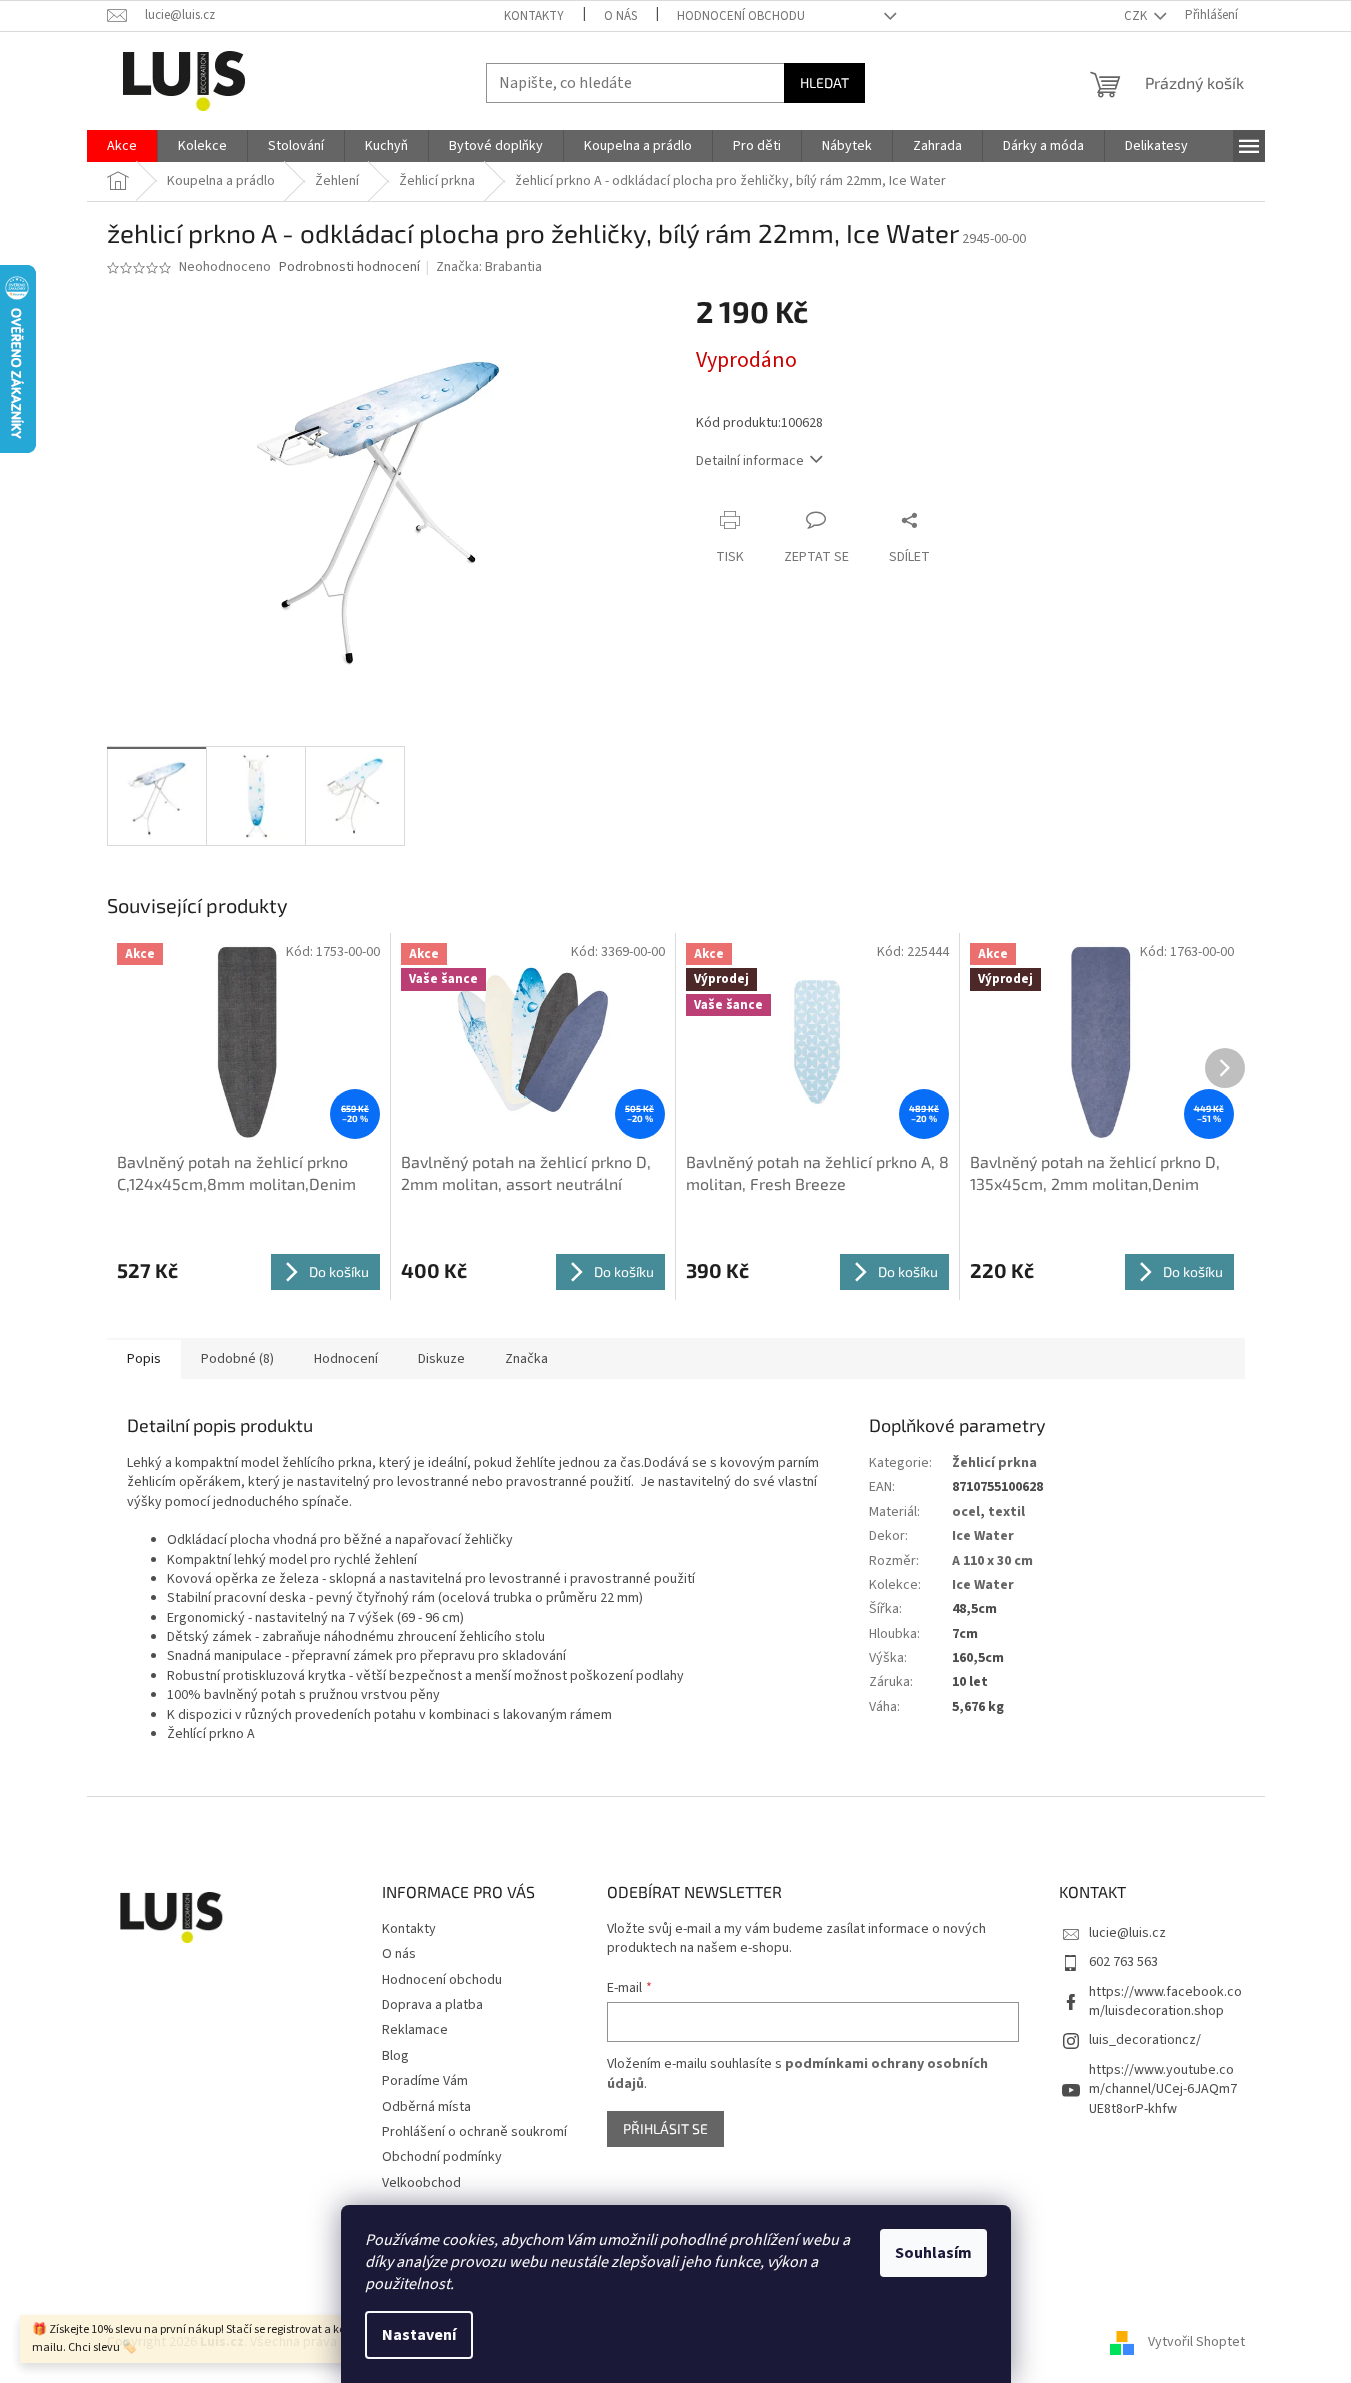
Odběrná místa (426, 2107)
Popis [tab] (144, 1359)
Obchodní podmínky (442, 2157)
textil (1006, 1512)
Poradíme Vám (425, 2081)
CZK (1137, 16)
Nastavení (419, 2335)
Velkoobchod (421, 2183)
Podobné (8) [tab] (237, 1359)
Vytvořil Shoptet (1196, 2342)
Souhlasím (933, 2253)
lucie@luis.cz (1127, 1933)
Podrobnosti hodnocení (349, 267)
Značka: (489, 267)
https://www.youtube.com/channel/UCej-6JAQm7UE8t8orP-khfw (1163, 2089)
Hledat (824, 82)
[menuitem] (122, 146)
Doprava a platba (432, 2005)
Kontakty (534, 16)
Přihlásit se (665, 2128)
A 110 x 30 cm (992, 1561)
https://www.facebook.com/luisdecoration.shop (1165, 2001)
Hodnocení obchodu (741, 16)
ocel (966, 1512)
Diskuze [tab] (441, 1359)
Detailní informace (750, 461)
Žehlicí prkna (994, 1463)
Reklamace (415, 2030)
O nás (620, 16)
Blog (395, 2056)
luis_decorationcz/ (1145, 2040)
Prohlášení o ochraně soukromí (474, 2132)
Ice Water (983, 1536)
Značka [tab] (526, 1359)
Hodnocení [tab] (346, 1359)
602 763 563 (1123, 1962)
